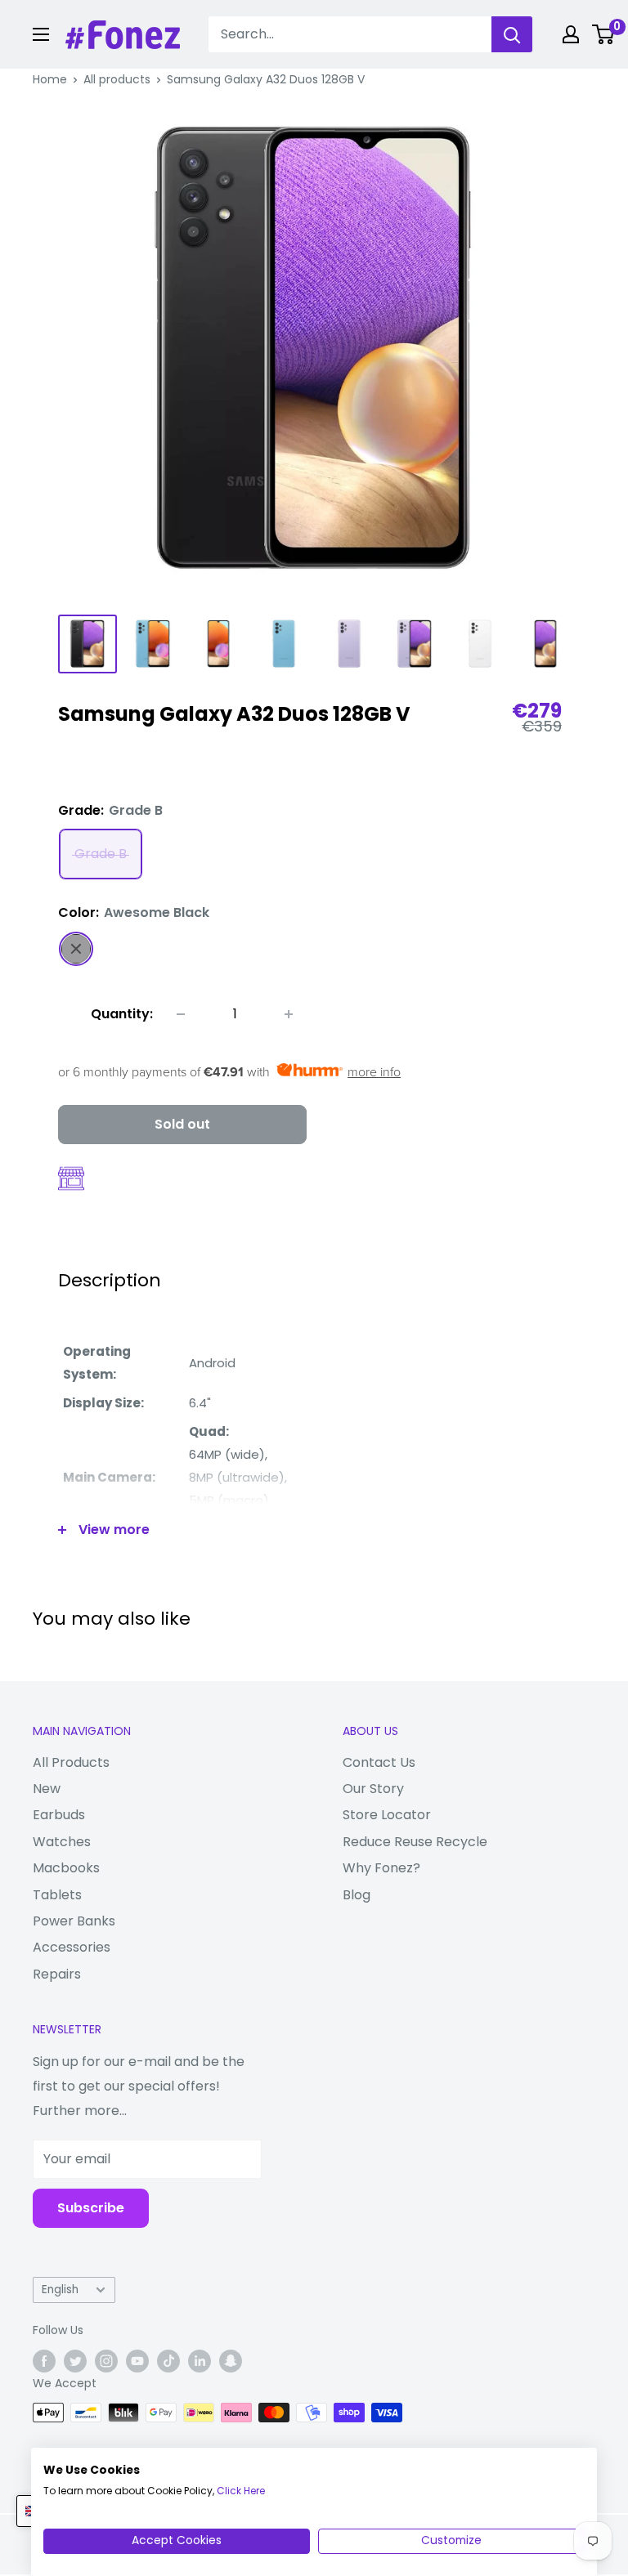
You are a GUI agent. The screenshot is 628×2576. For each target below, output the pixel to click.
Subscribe (91, 2208)
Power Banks (74, 1921)
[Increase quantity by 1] (289, 1014)
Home (50, 79)
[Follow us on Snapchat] (231, 2361)
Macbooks (66, 1868)
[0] (604, 34)
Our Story (373, 1789)
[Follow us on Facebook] (44, 2361)
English (60, 2290)
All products (117, 79)
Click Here (241, 2491)
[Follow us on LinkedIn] (200, 2361)
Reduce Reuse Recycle (415, 1842)
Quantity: (122, 1014)
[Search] (512, 34)
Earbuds (59, 1815)
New (47, 1789)
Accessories (72, 1947)
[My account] (571, 34)
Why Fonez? (381, 1868)
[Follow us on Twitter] (75, 2361)
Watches (62, 1842)
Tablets (57, 1895)
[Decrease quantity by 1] (181, 1014)
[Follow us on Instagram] (106, 2361)
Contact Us (379, 1762)
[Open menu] (41, 34)
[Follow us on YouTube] (137, 2361)
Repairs (57, 1974)
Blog (357, 1895)
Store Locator (387, 1815)
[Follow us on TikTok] (168, 2361)
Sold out (182, 1124)
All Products (71, 1762)
